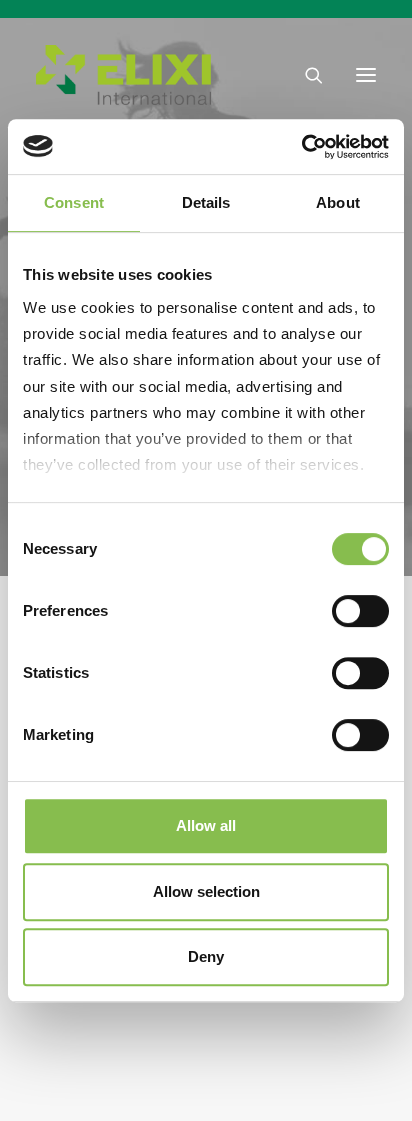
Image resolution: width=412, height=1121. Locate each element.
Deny (206, 956)
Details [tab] (206, 202)
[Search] (305, 75)
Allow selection (206, 891)
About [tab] (338, 202)
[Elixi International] (123, 75)
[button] (366, 75)
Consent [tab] (74, 202)
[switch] (360, 611)
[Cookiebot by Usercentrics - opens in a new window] (301, 147)
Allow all (206, 825)
